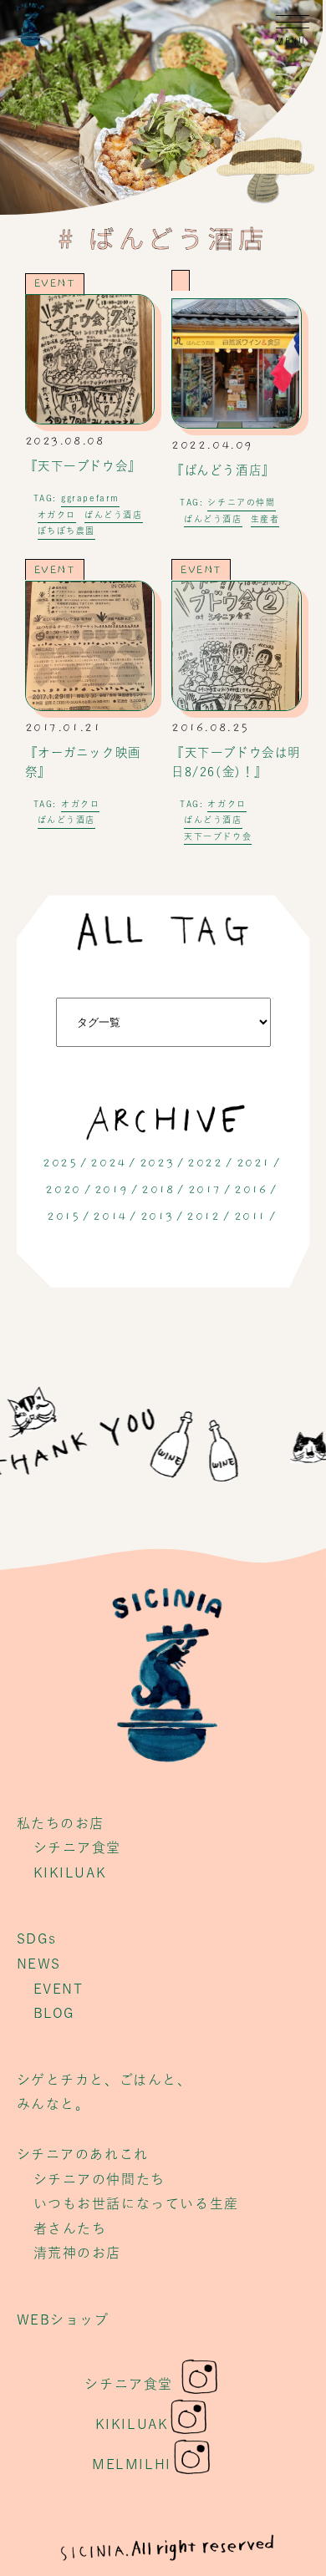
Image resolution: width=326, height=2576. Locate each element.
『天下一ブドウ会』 (83, 466)
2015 (63, 1217)
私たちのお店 (61, 1823)
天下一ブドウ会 (218, 836)
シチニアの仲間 (241, 502)
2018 (158, 1190)
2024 (108, 1163)
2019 (111, 1190)
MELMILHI (132, 2464)
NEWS (39, 1964)
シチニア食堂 (78, 1847)
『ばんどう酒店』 (223, 470)
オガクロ (57, 515)
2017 (204, 1190)
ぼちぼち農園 (67, 531)
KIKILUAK (70, 1872)
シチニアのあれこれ (83, 2154)
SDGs (37, 1938)
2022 (205, 1163)
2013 (157, 1217)
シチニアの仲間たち (99, 2179)
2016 (250, 1190)
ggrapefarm (90, 498)
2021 (253, 1163)
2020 (63, 1190)
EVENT (55, 283)
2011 (250, 1217)
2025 (60, 1163)
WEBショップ (63, 2319)
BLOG (54, 2013)
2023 (157, 1163)
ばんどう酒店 (114, 515)
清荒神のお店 (78, 2253)
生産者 (265, 519)
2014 (110, 1217)
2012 (203, 1217)
